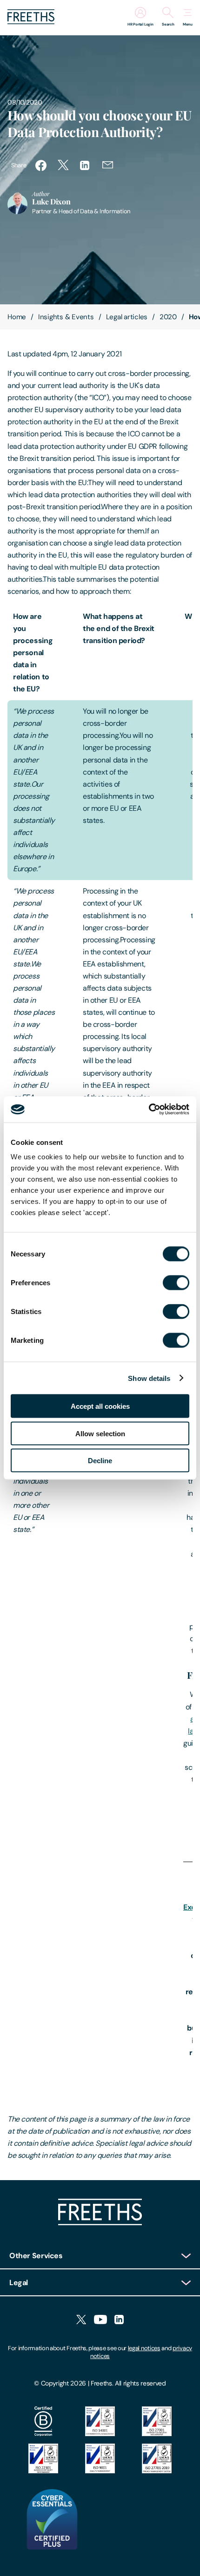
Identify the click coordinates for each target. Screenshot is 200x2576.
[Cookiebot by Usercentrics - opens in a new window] (149, 1110)
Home (17, 317)
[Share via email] (108, 165)
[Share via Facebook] (41, 165)
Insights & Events (66, 317)
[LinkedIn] (119, 2320)
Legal (19, 2283)
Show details (149, 1378)
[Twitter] (81, 2320)
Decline (100, 1461)
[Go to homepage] (31, 22)
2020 (168, 317)
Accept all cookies (100, 1406)
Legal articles (127, 317)
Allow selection (100, 1433)
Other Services (36, 2256)
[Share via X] (63, 165)
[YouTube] (100, 2320)
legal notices (144, 2348)
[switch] (176, 1283)
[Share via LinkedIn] (86, 165)
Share (19, 165)
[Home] (100, 2223)
